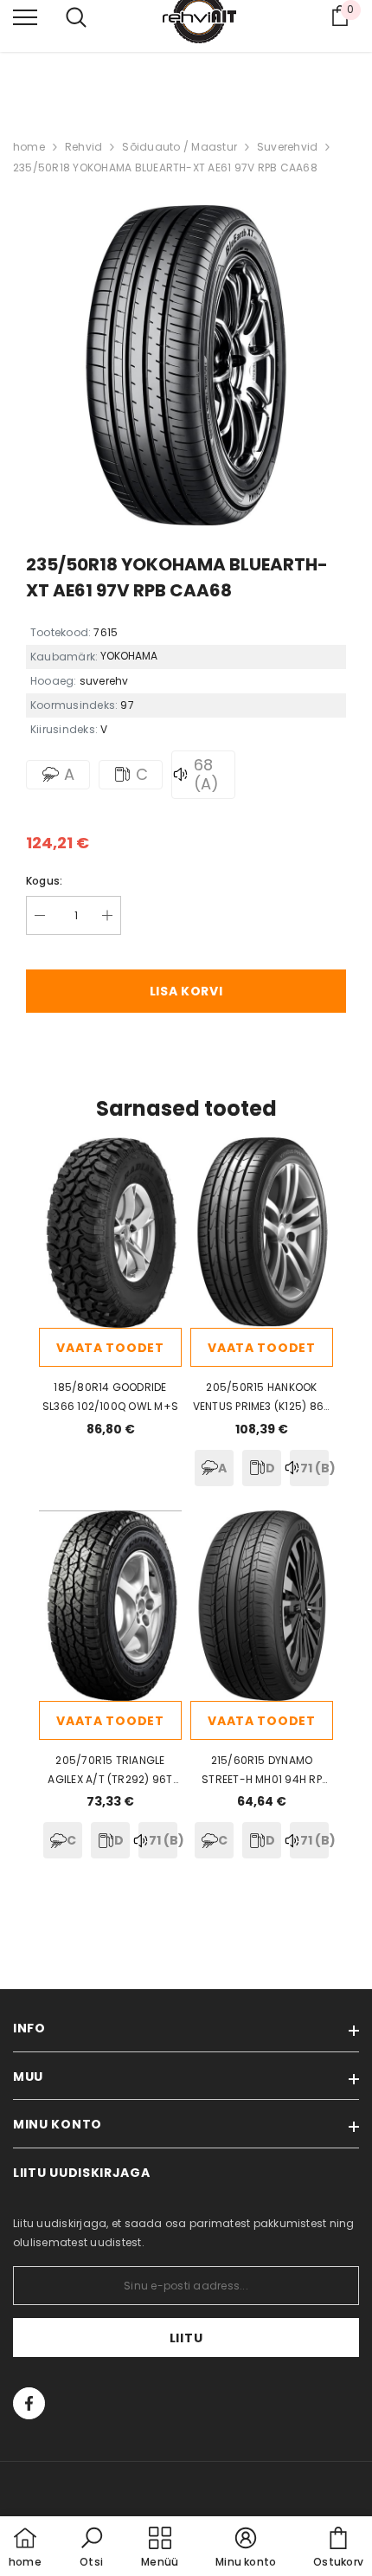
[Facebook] (29, 2403)
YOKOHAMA (129, 656)
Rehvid (83, 147)
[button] (92, 2548)
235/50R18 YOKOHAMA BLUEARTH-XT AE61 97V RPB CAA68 (165, 167)
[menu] (25, 16)
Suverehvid (287, 147)
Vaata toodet (110, 1348)
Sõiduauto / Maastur (180, 147)
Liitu (186, 2338)
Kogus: (44, 881)
